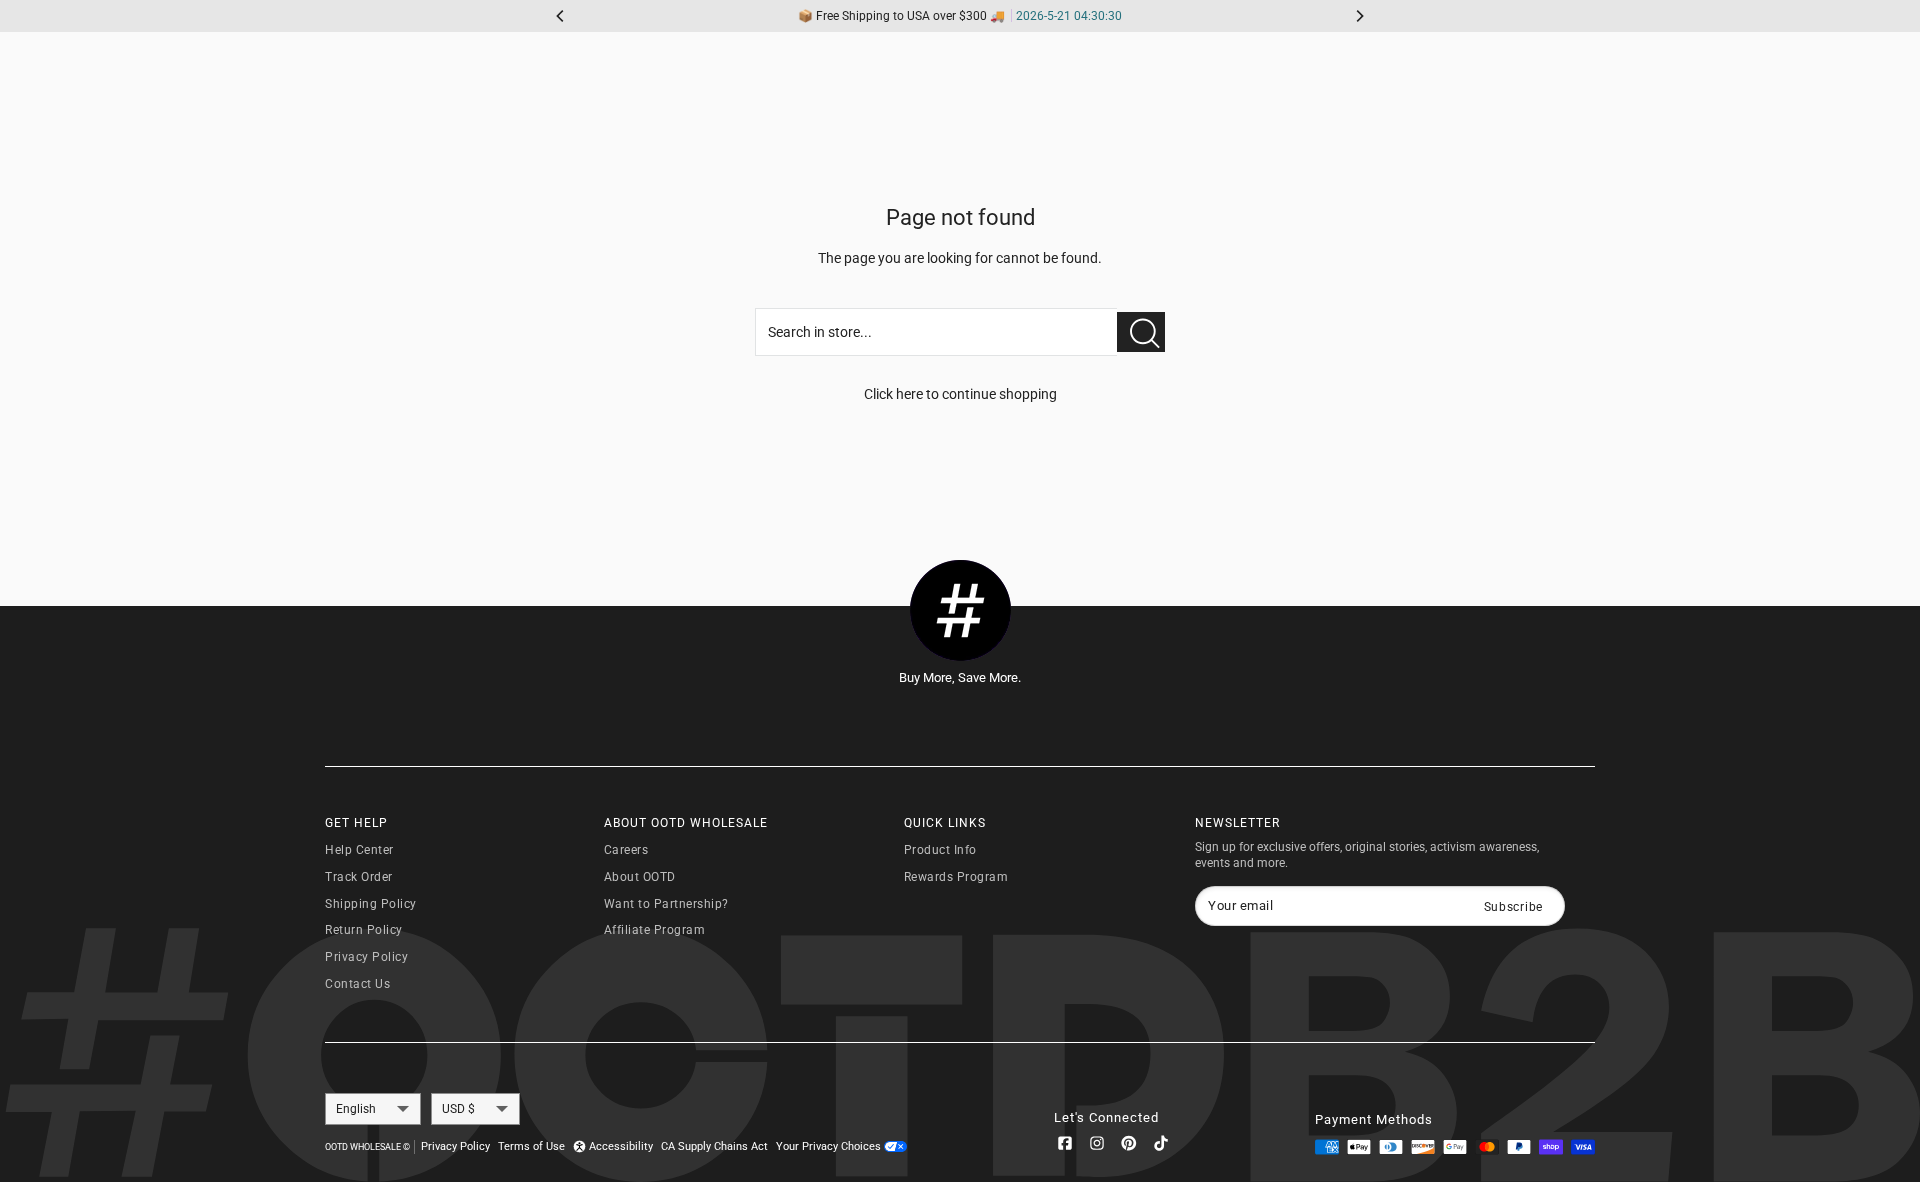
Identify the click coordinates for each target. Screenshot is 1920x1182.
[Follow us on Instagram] (1097, 1146)
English (356, 1109)
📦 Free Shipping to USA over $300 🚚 (960, 16)
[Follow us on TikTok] (1161, 1146)
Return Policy (364, 930)
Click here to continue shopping (960, 394)
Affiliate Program (655, 930)
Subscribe (1513, 907)
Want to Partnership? (666, 904)
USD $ (458, 1109)
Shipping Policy (371, 904)
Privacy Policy (366, 957)
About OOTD (640, 877)
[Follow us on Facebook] (1065, 1146)
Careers (626, 850)
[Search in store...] (1141, 332)
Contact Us (357, 984)
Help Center (359, 850)
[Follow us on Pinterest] (1129, 1146)
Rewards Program (956, 877)
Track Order (359, 877)
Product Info (940, 850)
